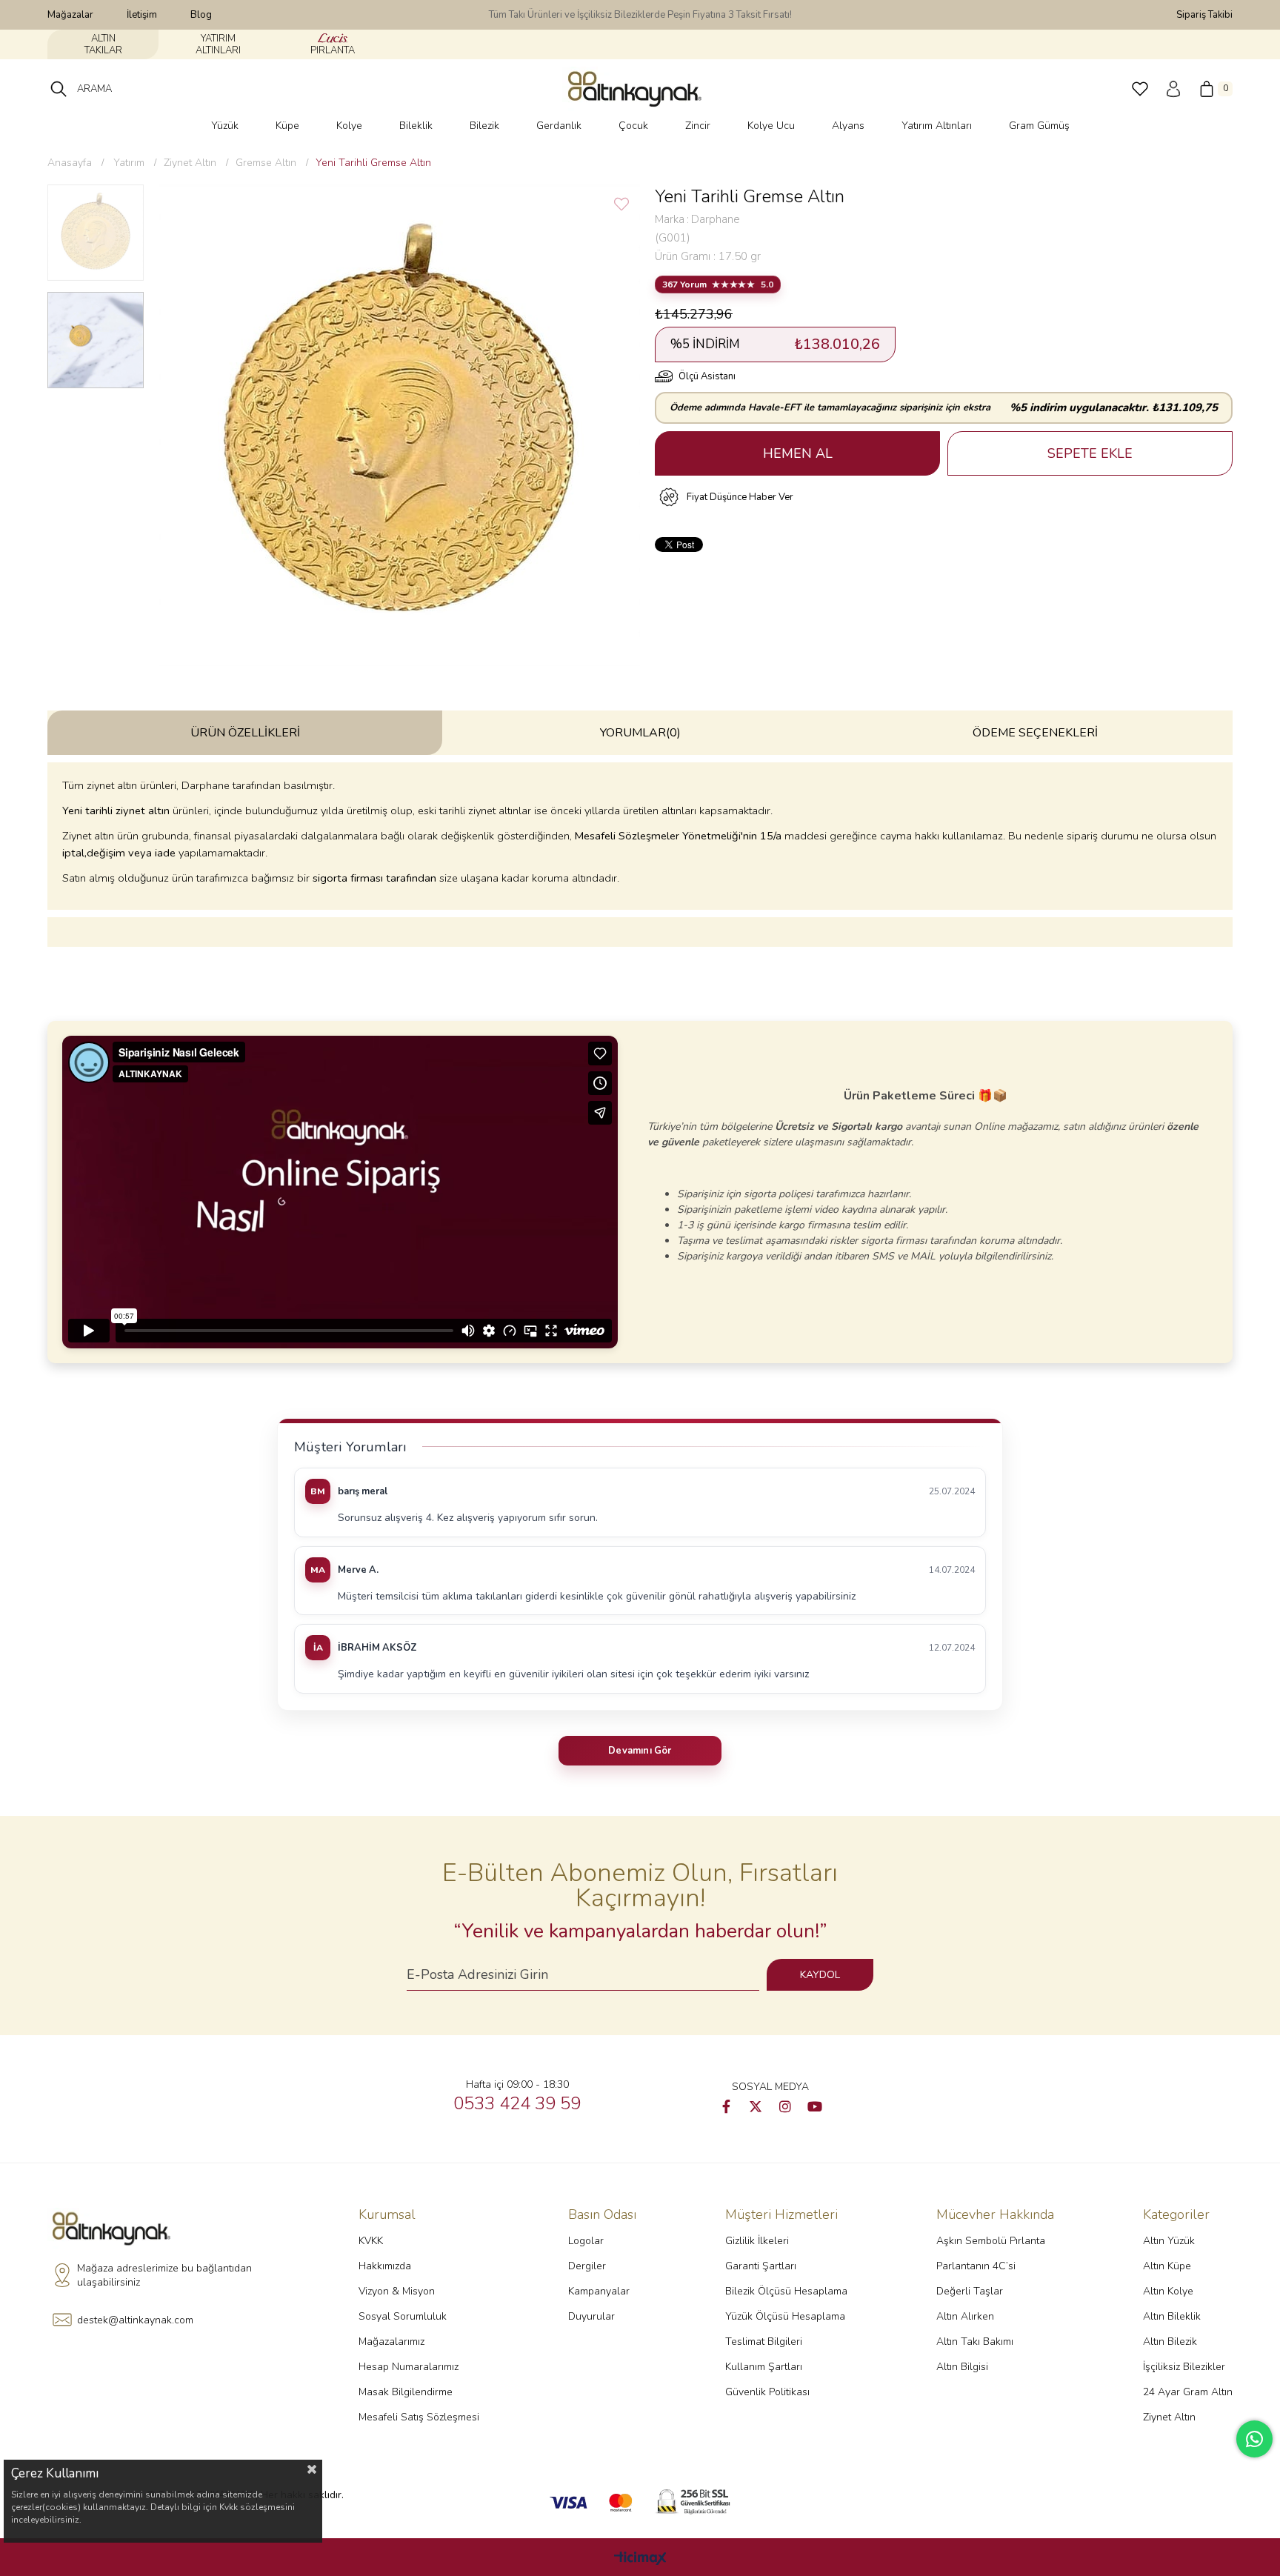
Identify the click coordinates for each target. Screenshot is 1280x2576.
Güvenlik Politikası (767, 2392)
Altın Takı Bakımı (975, 2342)
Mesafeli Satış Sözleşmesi (419, 2417)
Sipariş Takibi (1204, 15)
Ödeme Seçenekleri (1035, 733)
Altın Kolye (1168, 2291)
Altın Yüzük (1169, 2241)
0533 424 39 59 (517, 2103)
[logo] (116, 2229)
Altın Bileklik (1172, 2316)
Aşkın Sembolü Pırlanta (991, 2241)
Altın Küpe (1167, 2266)
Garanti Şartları (761, 2266)
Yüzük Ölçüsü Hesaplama (785, 2316)
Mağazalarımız (391, 2342)
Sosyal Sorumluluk (403, 2316)
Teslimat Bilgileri (764, 2342)
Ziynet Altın (1169, 2417)
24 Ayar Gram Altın (1188, 2392)
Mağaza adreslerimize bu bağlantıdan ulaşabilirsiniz (164, 2276)
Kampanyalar (599, 2291)
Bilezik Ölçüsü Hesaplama (786, 2291)
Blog (201, 15)
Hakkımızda (385, 2266)
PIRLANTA (333, 50)
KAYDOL (820, 1975)
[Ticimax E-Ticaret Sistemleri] (640, 2559)
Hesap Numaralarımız (409, 2367)
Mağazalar (70, 15)
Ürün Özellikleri (245, 733)
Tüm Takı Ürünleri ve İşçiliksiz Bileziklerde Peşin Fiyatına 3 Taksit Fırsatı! (640, 15)
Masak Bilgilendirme (406, 2392)
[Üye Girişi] (1173, 89)
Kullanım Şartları (764, 2367)
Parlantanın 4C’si (976, 2266)
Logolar (586, 2241)
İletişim (142, 15)
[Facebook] (726, 2106)
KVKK (371, 2241)
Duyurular (591, 2316)
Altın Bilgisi (962, 2367)
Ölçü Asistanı (707, 376)
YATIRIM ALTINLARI (218, 44)
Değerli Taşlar (970, 2291)
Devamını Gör (640, 1751)
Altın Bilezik (1170, 2342)
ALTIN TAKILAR (103, 44)
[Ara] (59, 89)
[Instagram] (785, 2106)
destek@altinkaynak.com (135, 2320)
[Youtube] (815, 2106)
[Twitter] (756, 2106)
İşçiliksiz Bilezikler (1184, 2367)
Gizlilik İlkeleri (757, 2241)
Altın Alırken (965, 2316)
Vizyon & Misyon (397, 2291)
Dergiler (587, 2266)
